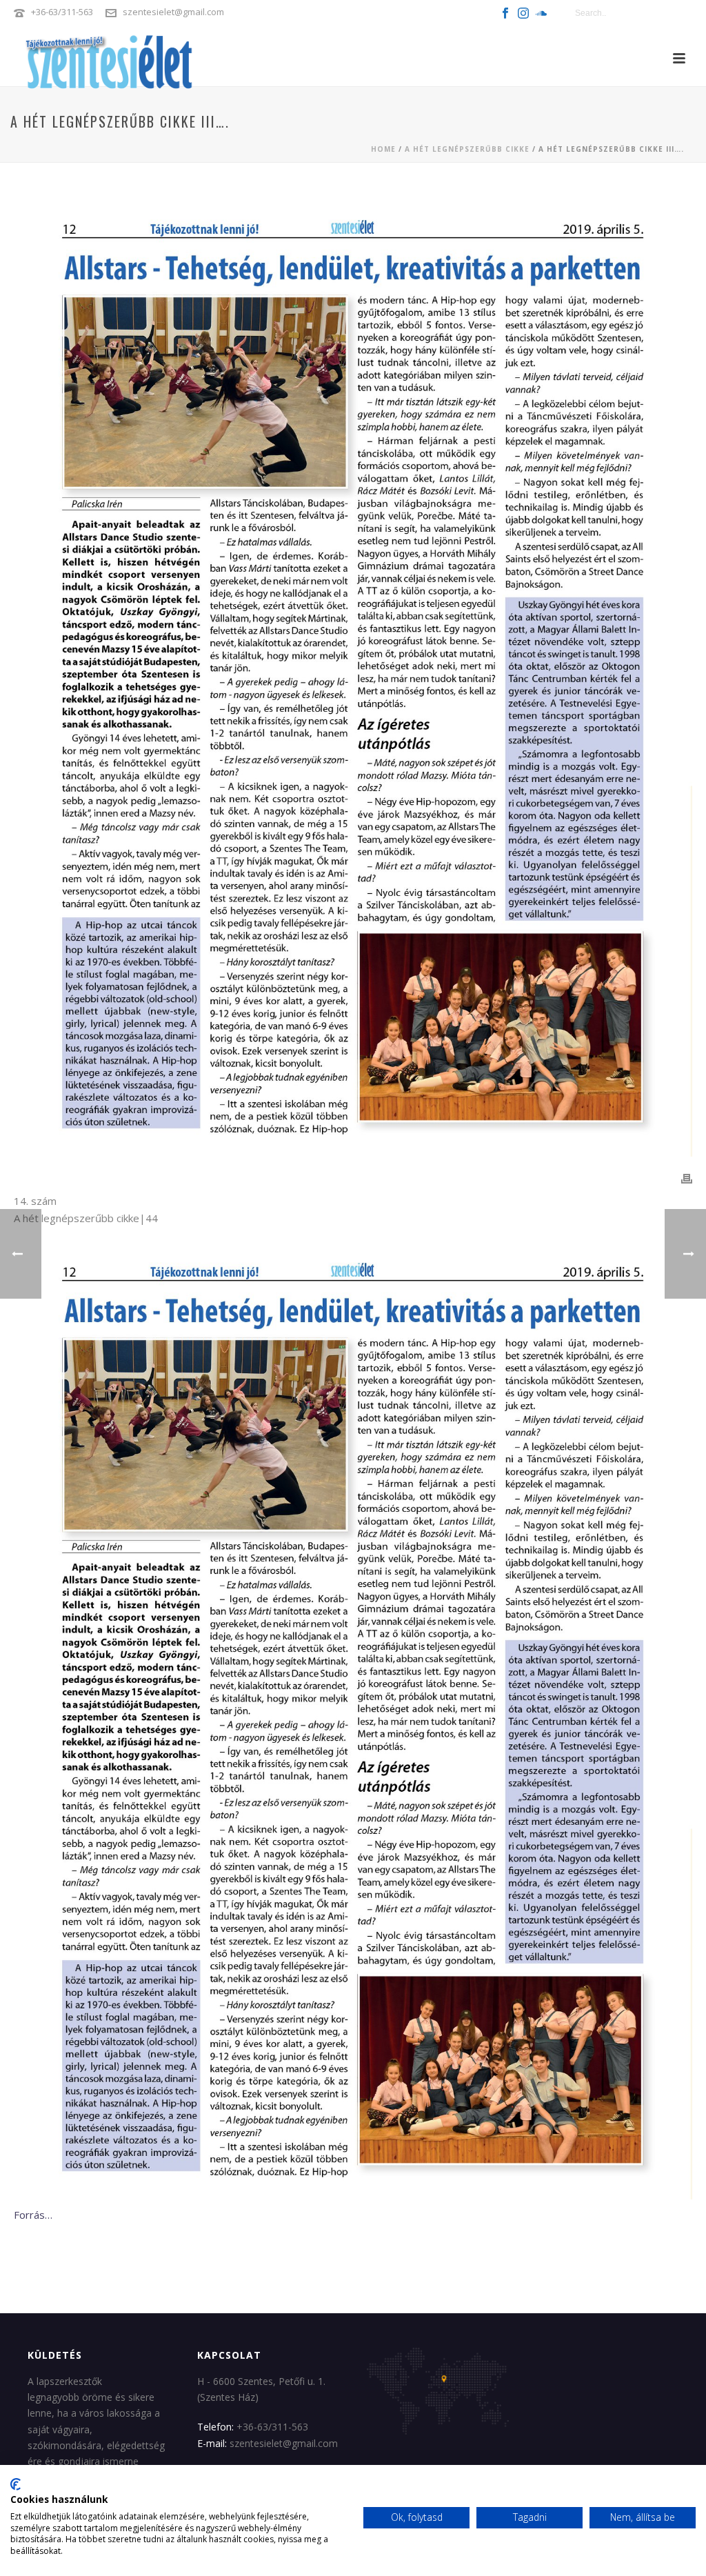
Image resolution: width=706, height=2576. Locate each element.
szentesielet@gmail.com (173, 12)
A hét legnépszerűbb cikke (467, 149)
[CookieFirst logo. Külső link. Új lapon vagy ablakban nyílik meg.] (16, 2484)
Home (383, 149)
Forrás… (33, 2215)
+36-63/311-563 (62, 12)
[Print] (687, 1178)
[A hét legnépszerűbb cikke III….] (353, 677)
